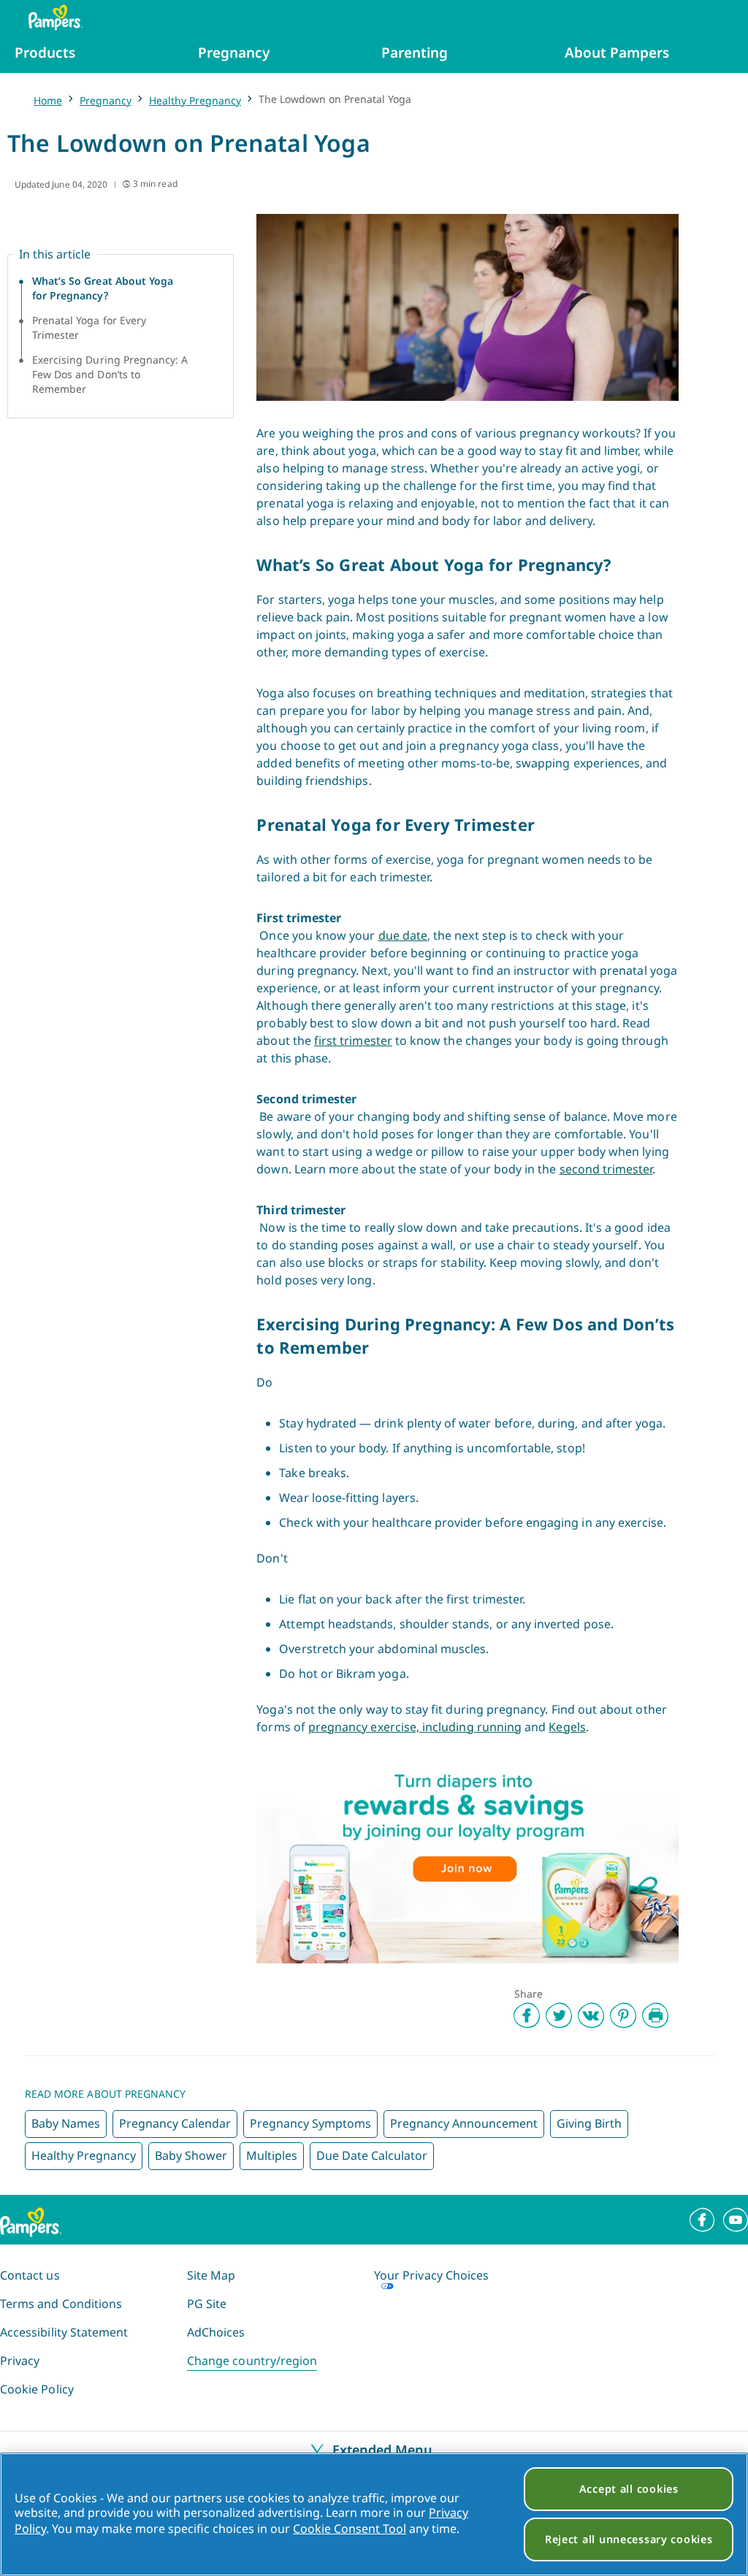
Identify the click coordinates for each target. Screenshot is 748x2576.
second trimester (606, 1169)
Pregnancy (106, 100)
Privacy (20, 2361)
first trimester (353, 1040)
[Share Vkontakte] (591, 2015)
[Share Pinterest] (623, 2015)
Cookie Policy (37, 2389)
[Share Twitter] (559, 2015)
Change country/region (252, 2361)
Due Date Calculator (372, 2155)
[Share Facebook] (527, 2015)
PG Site (207, 2304)
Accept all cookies (629, 2489)
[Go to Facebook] (702, 2220)
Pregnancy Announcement (464, 2123)
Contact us (30, 2275)
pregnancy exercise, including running (415, 1727)
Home (48, 100)
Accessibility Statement (64, 2332)
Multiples (272, 2155)
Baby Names (66, 2123)
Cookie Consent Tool (350, 2529)
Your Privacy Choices (431, 2275)
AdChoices (216, 2332)
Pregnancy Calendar (175, 2123)
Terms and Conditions (61, 2304)
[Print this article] (655, 2015)
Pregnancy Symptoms (310, 2123)
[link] (467, 1861)
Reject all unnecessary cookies (629, 2539)
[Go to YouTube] (736, 2220)
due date (403, 935)
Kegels (567, 1727)
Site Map (211, 2275)
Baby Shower (191, 2155)
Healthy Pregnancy (195, 100)
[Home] (48, 18)
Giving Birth (589, 2123)
